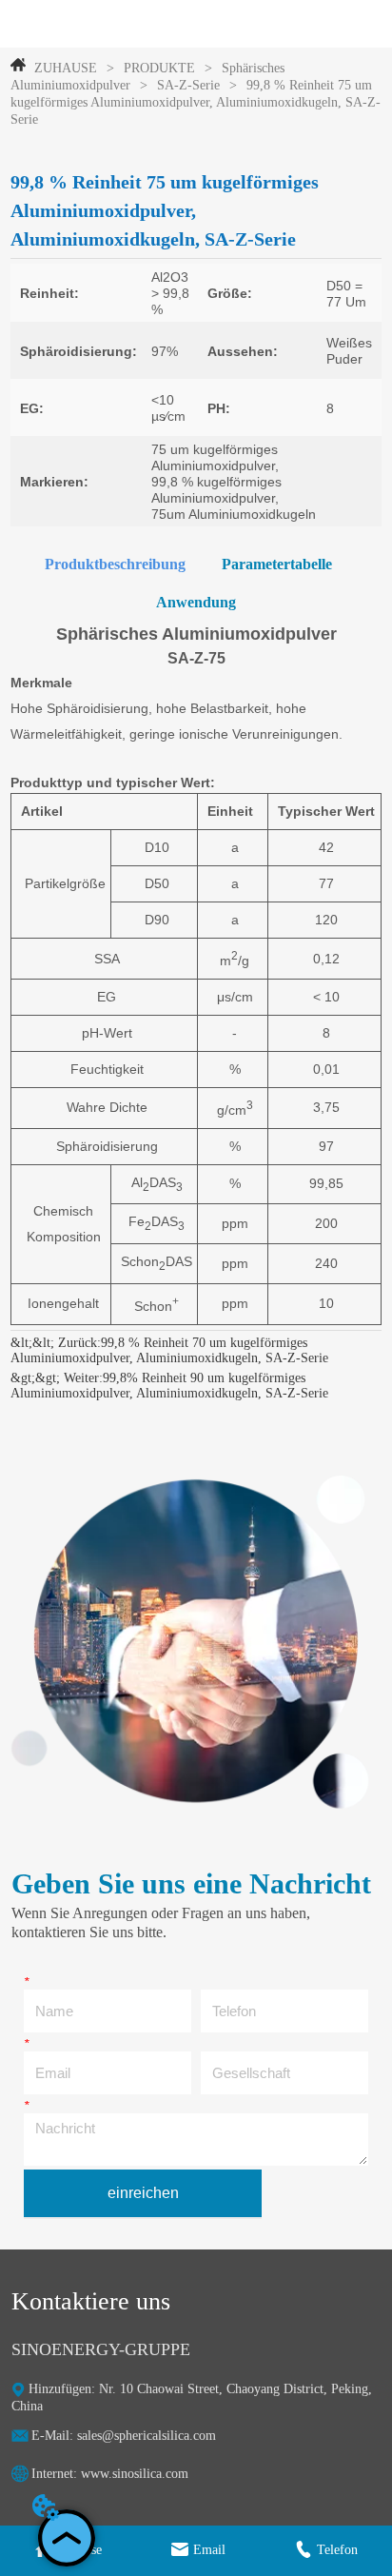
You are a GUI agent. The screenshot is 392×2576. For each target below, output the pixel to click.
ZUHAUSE (66, 68)
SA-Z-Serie (188, 85)
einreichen (143, 2193)
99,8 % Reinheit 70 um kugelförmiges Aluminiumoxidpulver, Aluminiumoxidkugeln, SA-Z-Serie (169, 1350)
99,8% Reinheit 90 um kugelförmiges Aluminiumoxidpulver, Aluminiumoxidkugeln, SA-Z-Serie (169, 1386)
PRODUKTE (159, 68)
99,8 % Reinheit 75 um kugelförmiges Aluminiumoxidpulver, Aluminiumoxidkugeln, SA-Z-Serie (196, 102)
